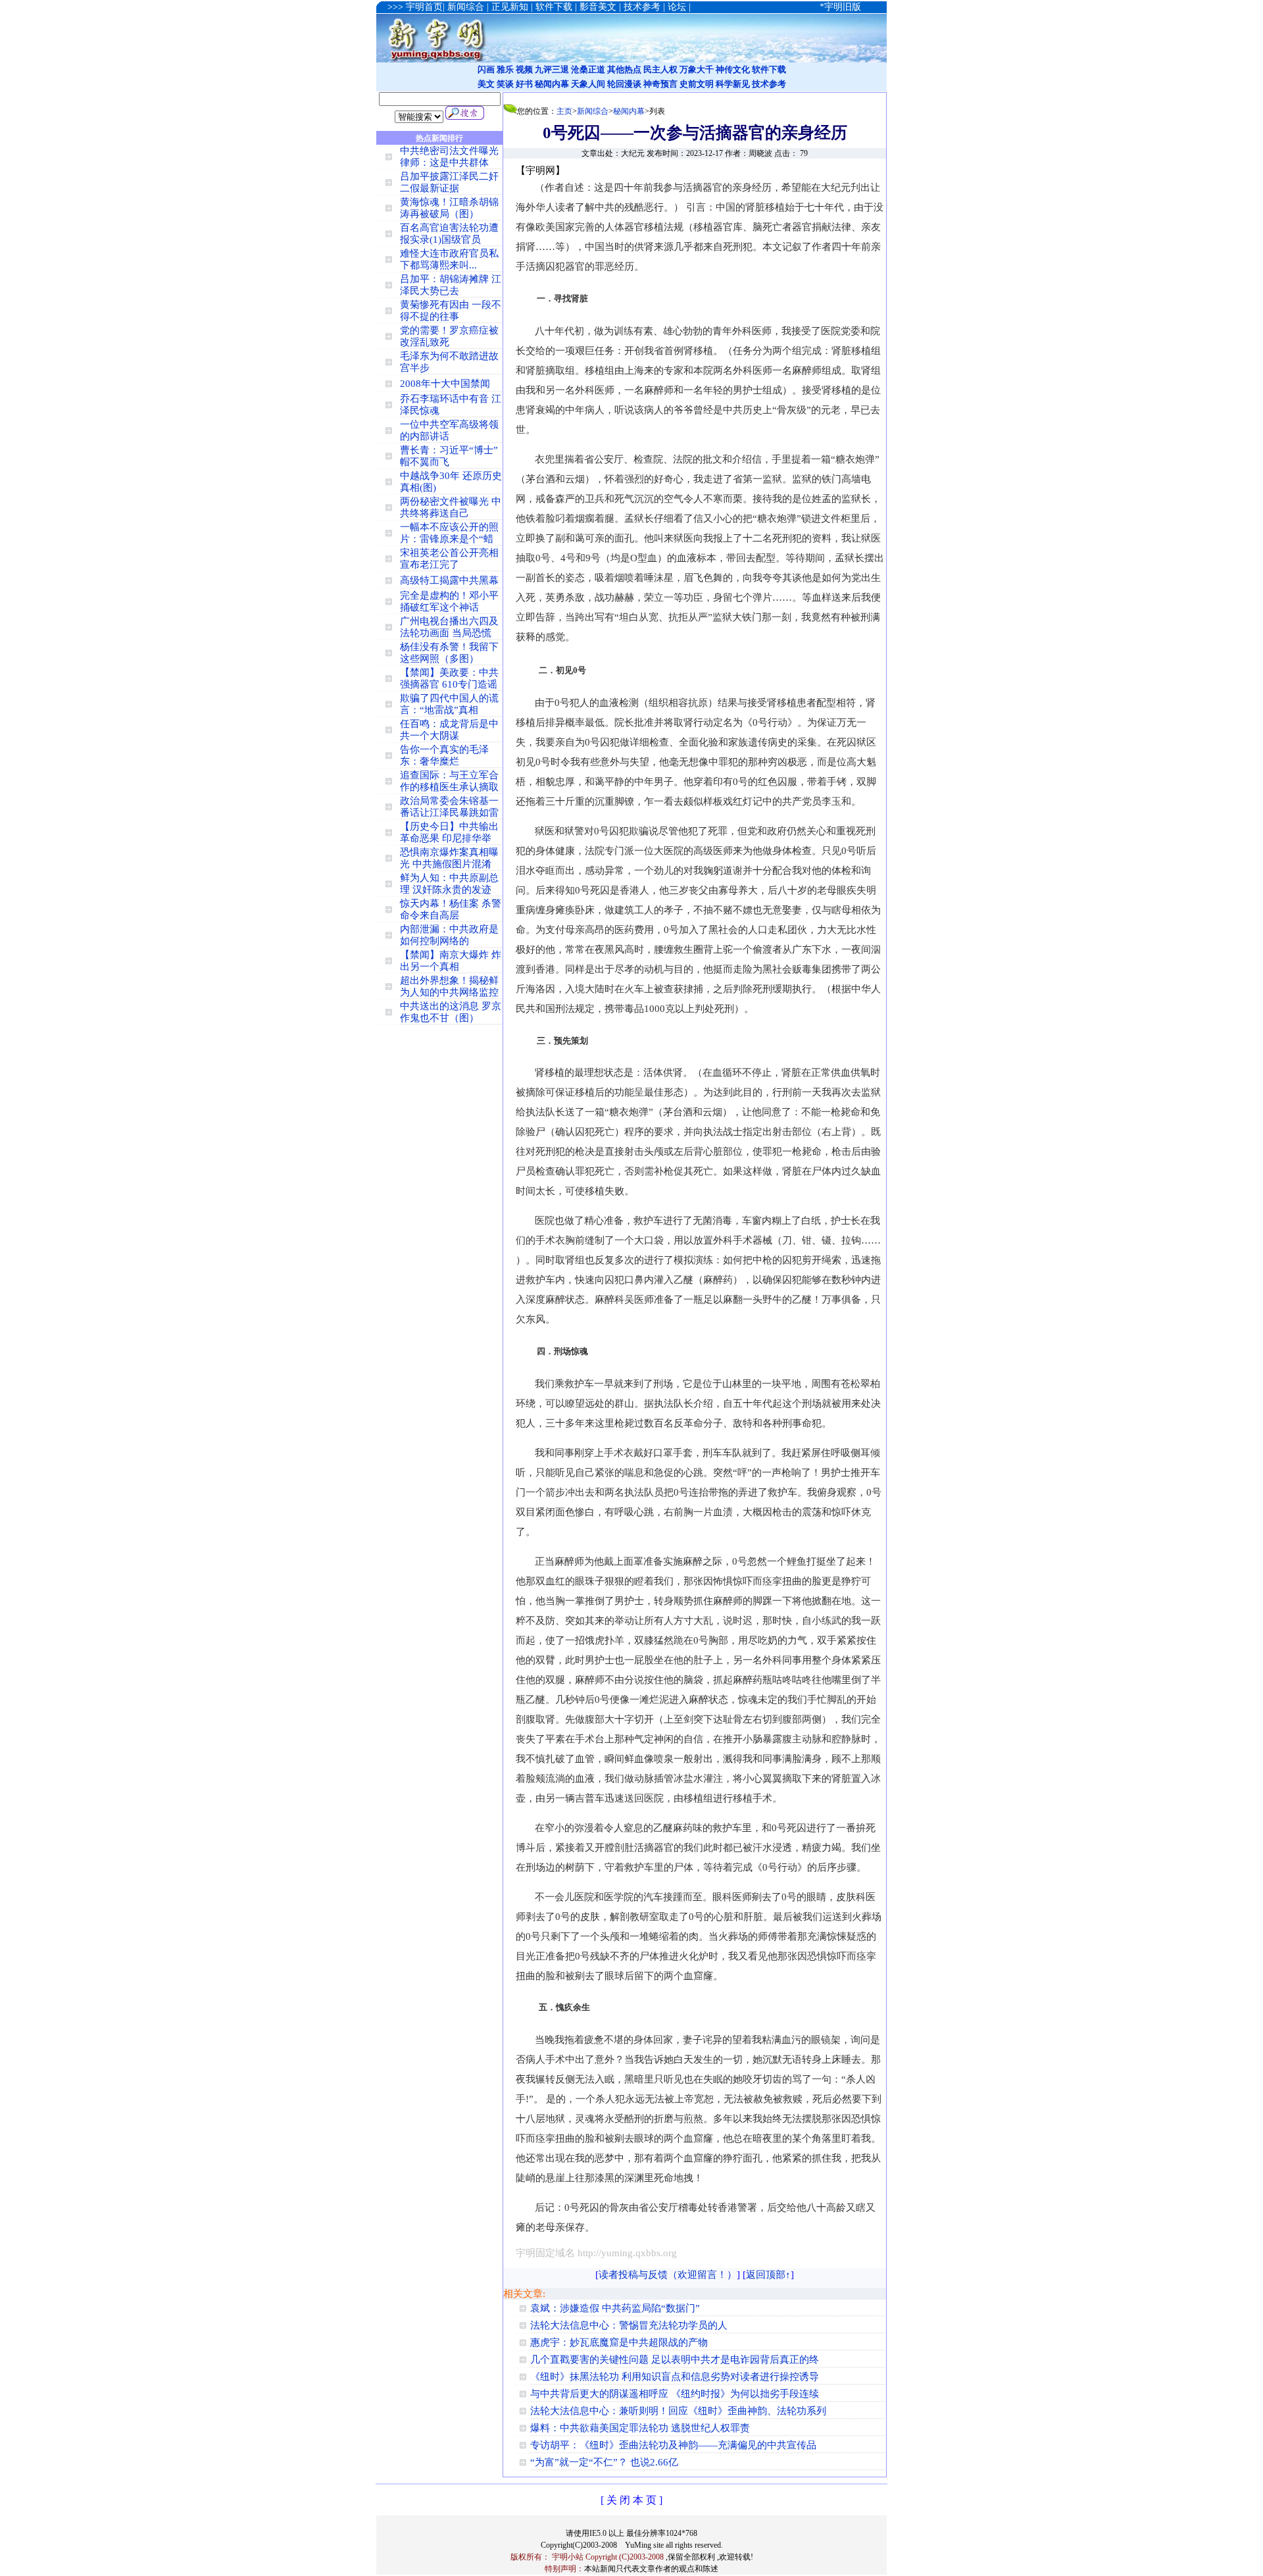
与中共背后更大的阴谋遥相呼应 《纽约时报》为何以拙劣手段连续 (675, 2394)
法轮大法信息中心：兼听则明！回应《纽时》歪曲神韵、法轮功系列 (678, 2411)
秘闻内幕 (552, 84)
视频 (524, 69)
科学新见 (733, 84)
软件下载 (769, 69)
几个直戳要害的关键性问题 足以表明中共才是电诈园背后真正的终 (675, 2360)
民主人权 (660, 69)
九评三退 (552, 69)
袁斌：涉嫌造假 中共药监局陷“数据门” (615, 2308)
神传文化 (733, 69)
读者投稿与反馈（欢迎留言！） (668, 2275)
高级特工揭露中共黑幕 (449, 580)
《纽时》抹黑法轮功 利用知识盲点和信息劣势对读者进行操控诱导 (675, 2377)
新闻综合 (593, 111)
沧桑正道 (588, 69)
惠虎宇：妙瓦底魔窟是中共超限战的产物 (619, 2342)
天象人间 (588, 84)
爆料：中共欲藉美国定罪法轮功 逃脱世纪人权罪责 (640, 2428)
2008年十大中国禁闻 (445, 384)
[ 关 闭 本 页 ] (631, 2500)
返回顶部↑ (768, 2275)
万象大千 (697, 69)
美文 (486, 84)
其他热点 (624, 69)
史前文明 (697, 84)
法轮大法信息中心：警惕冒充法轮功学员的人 (629, 2325)
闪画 (486, 69)
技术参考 (769, 84)
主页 (564, 111)
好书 (524, 84)
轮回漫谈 (624, 84)
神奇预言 (660, 84)
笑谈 (505, 84)
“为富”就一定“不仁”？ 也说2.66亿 (604, 2462)
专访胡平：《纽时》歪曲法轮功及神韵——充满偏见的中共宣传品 (673, 2445)
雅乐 (505, 69)
